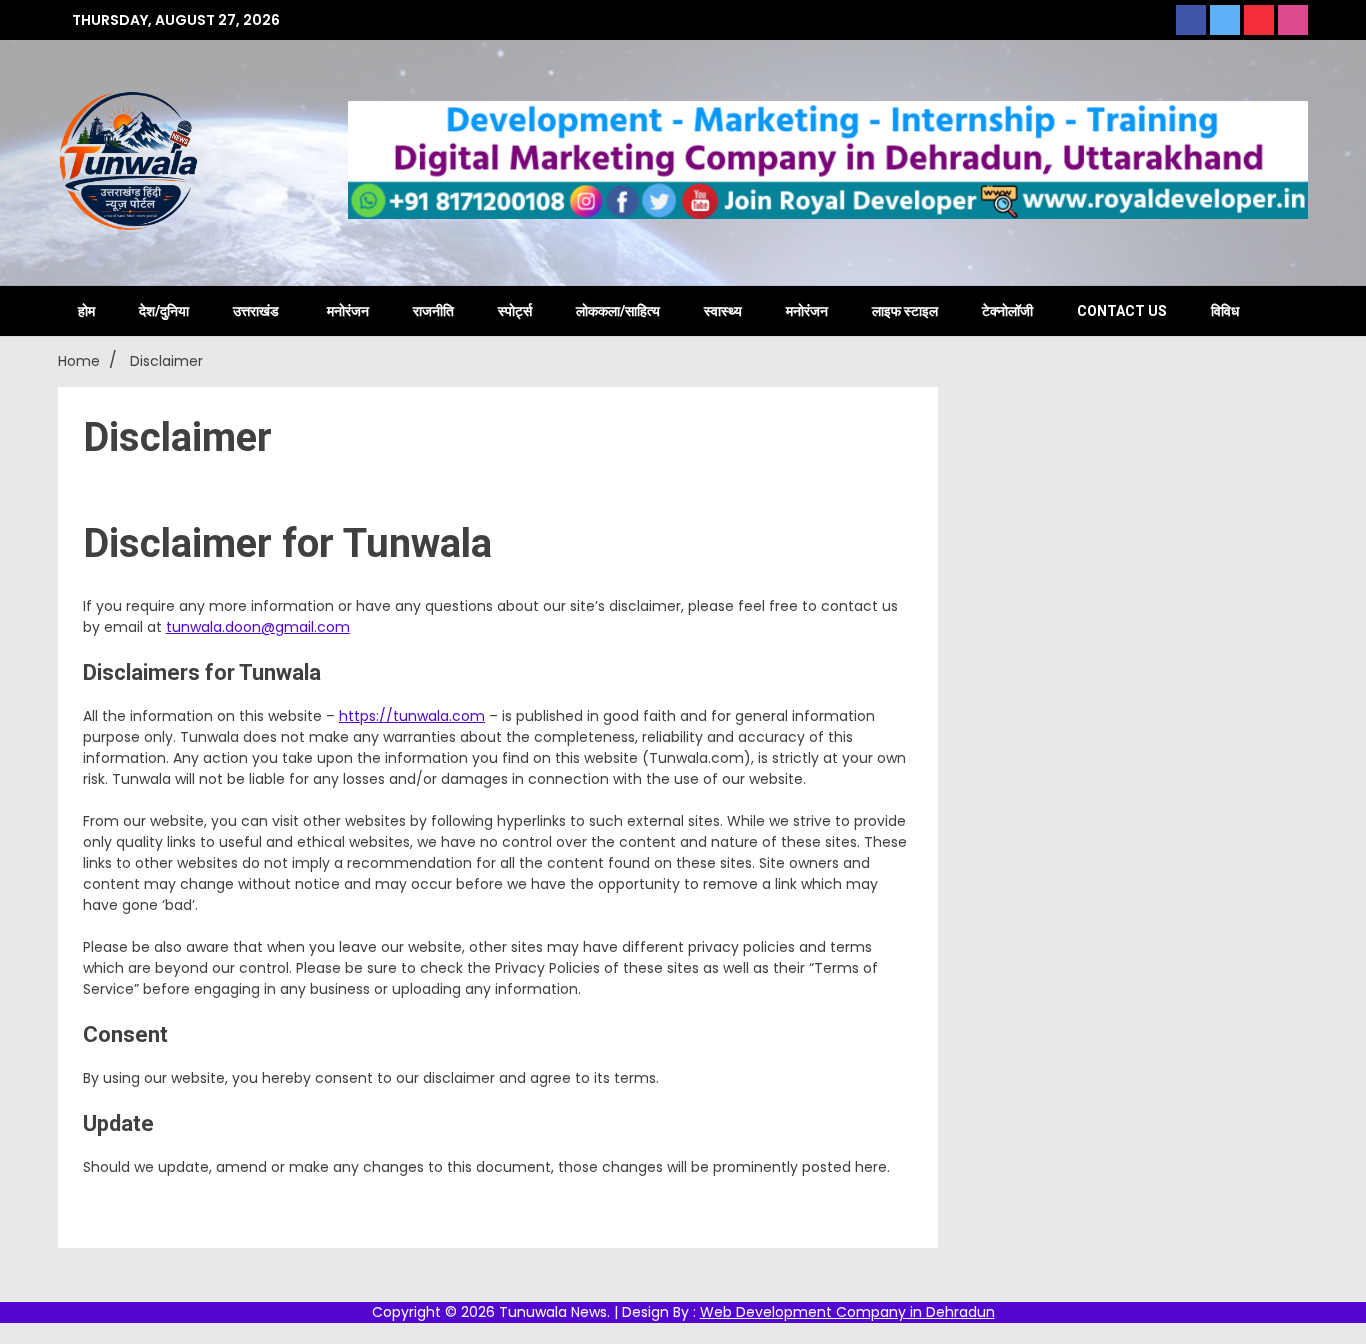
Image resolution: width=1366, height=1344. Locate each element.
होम (86, 311)
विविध (1225, 311)
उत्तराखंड (256, 311)
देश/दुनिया (164, 311)
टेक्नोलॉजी (1007, 311)
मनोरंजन (348, 311)
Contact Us (1122, 311)
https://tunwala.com (412, 716)
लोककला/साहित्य (618, 311)
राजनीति (433, 311)
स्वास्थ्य (723, 311)
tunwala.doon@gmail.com (258, 627)
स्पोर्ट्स (515, 311)
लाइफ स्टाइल (905, 311)
